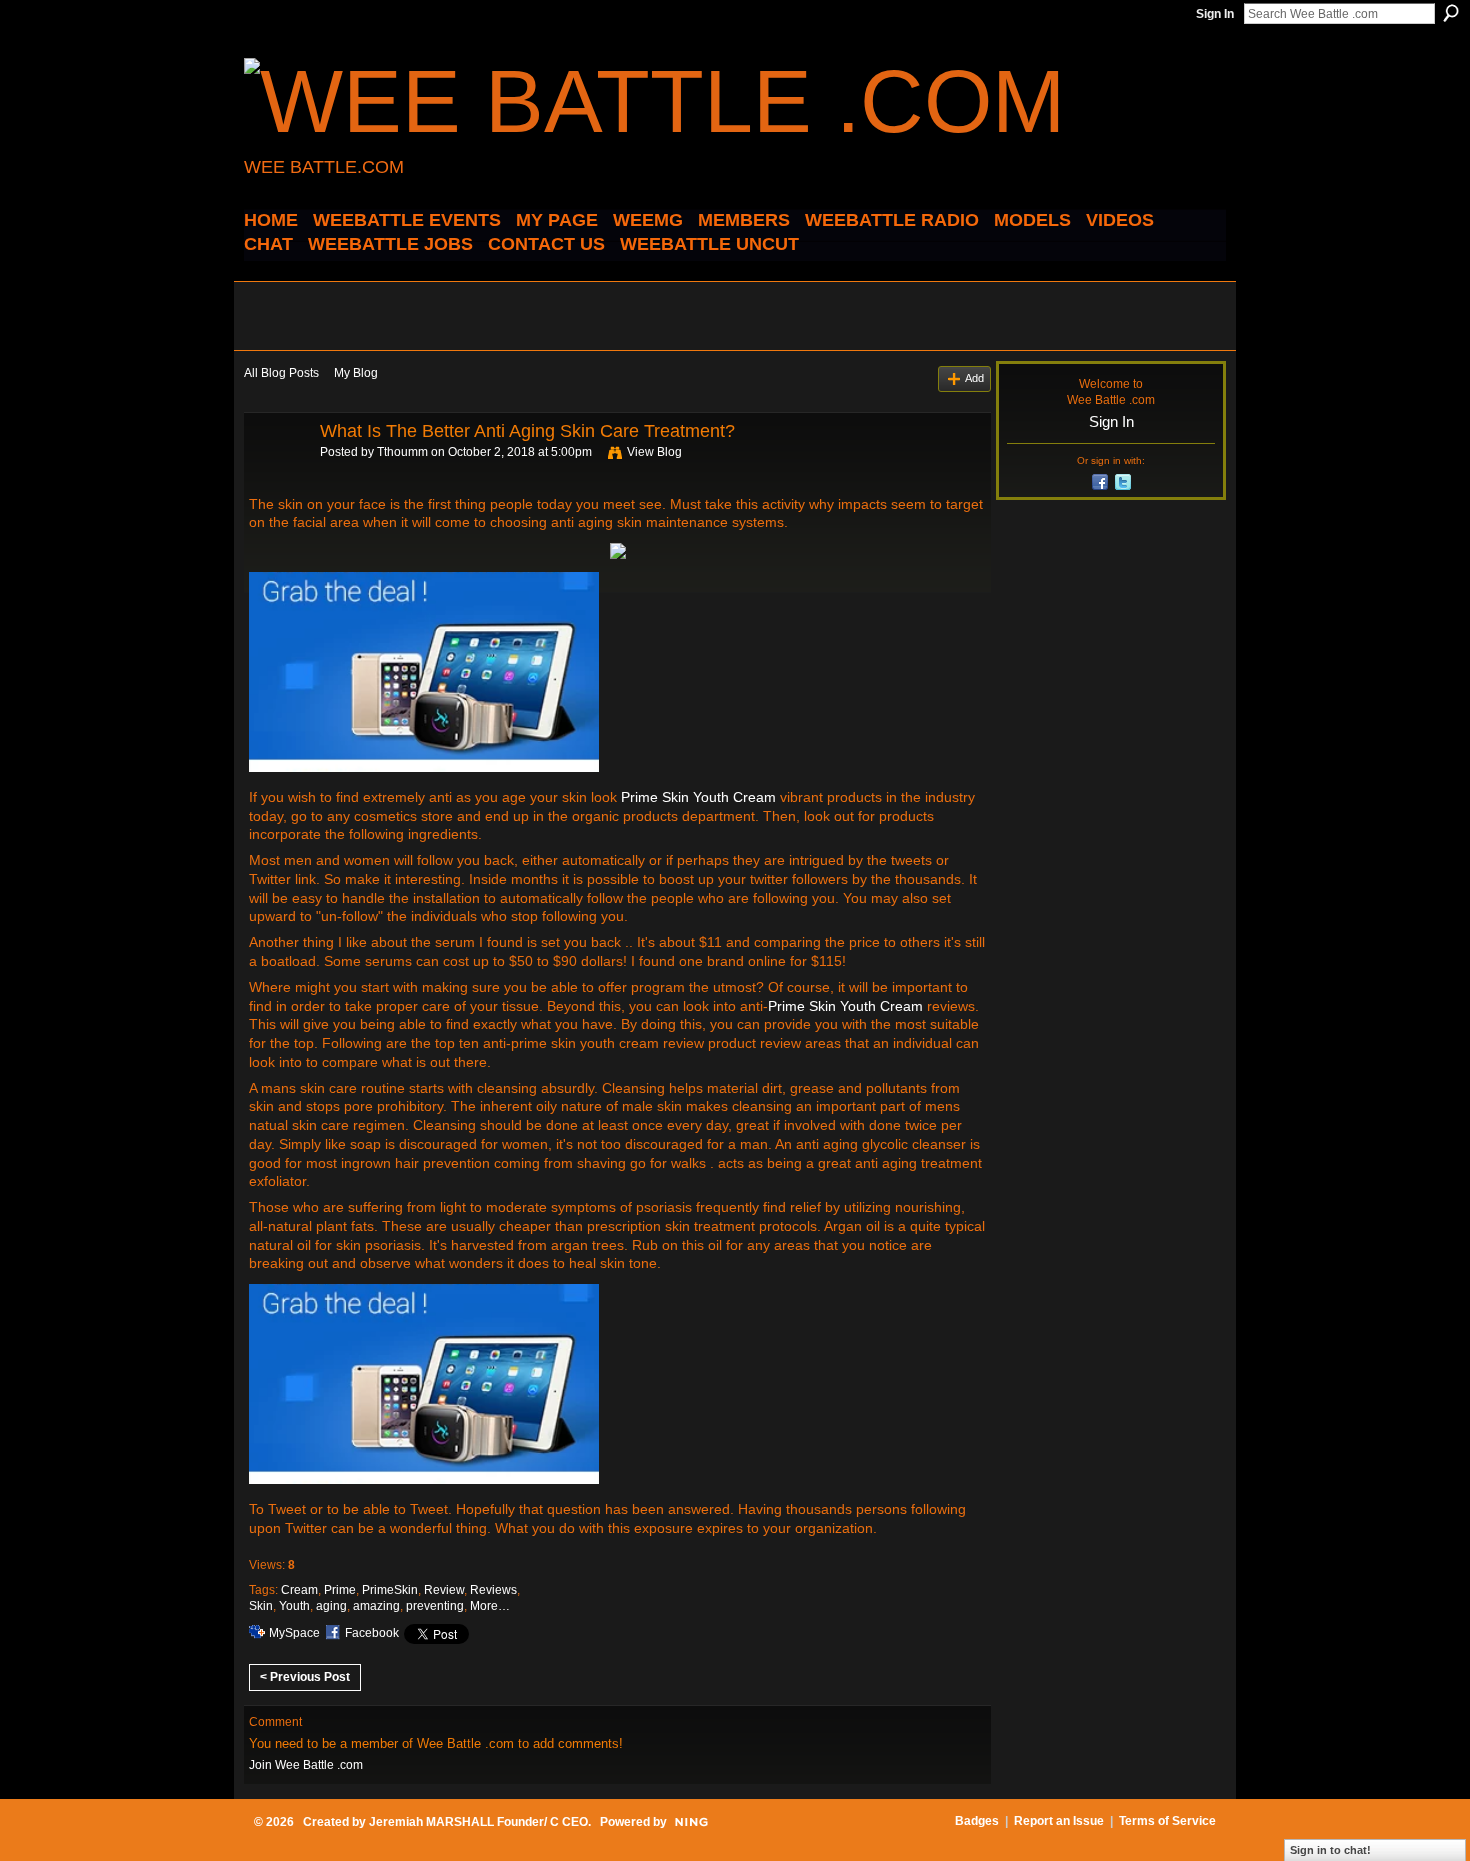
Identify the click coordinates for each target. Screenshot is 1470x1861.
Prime (340, 1590)
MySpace (294, 1633)
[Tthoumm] (276, 476)
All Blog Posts (281, 373)
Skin (261, 1606)
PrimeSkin (390, 1590)
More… (490, 1606)
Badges (977, 1821)
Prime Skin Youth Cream (698, 797)
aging (331, 1606)
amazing (376, 1606)
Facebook (372, 1633)
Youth (294, 1606)
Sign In (1215, 14)
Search (1451, 13)
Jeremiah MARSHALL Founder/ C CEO (478, 1822)
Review (444, 1590)
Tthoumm (402, 452)
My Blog (356, 373)
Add (974, 378)
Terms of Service (1167, 1821)
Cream (299, 1590)
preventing (435, 1606)
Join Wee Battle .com (306, 1765)
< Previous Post (305, 1677)
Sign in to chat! (1330, 1850)
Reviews (493, 1590)
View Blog (654, 452)
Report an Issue (1059, 1821)
